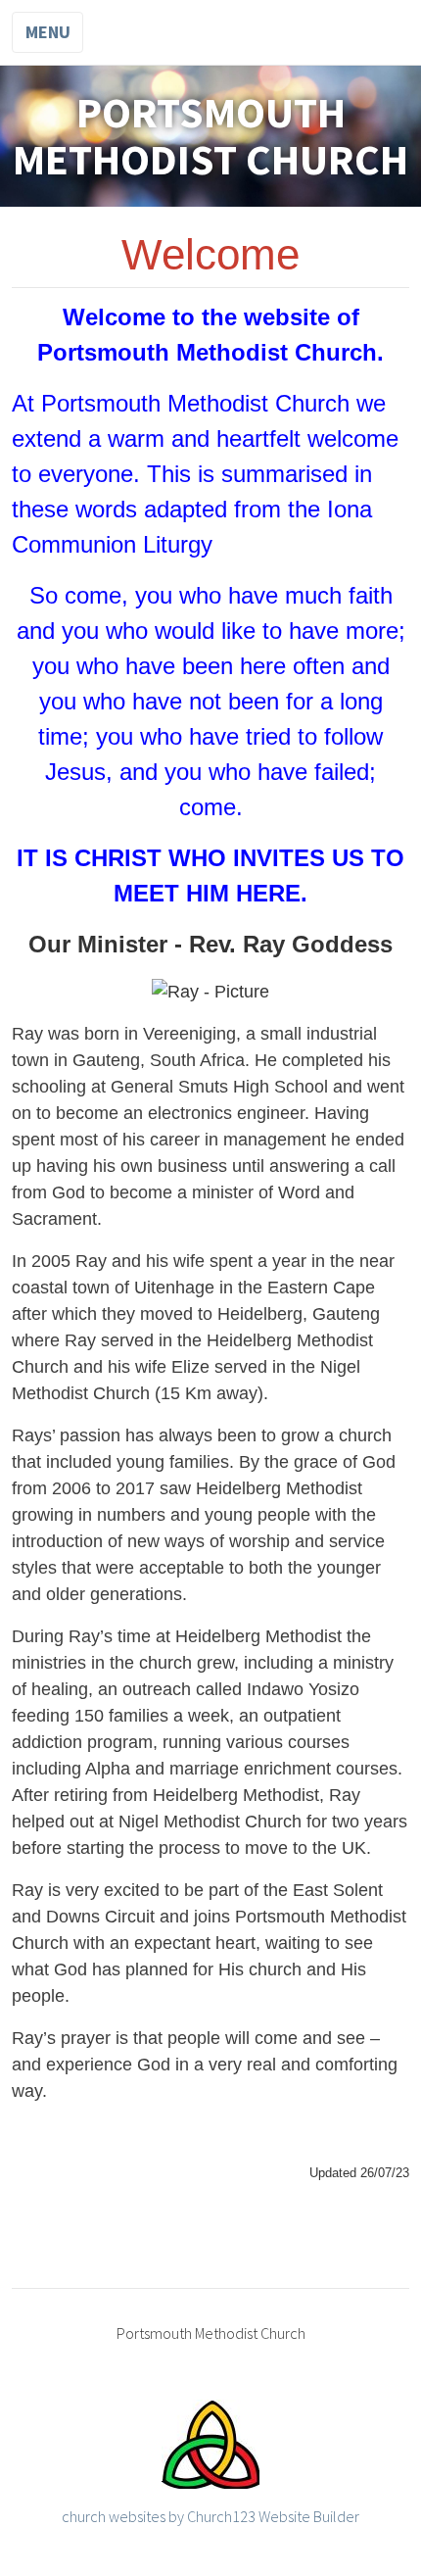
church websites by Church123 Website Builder (210, 2516)
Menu (48, 32)
